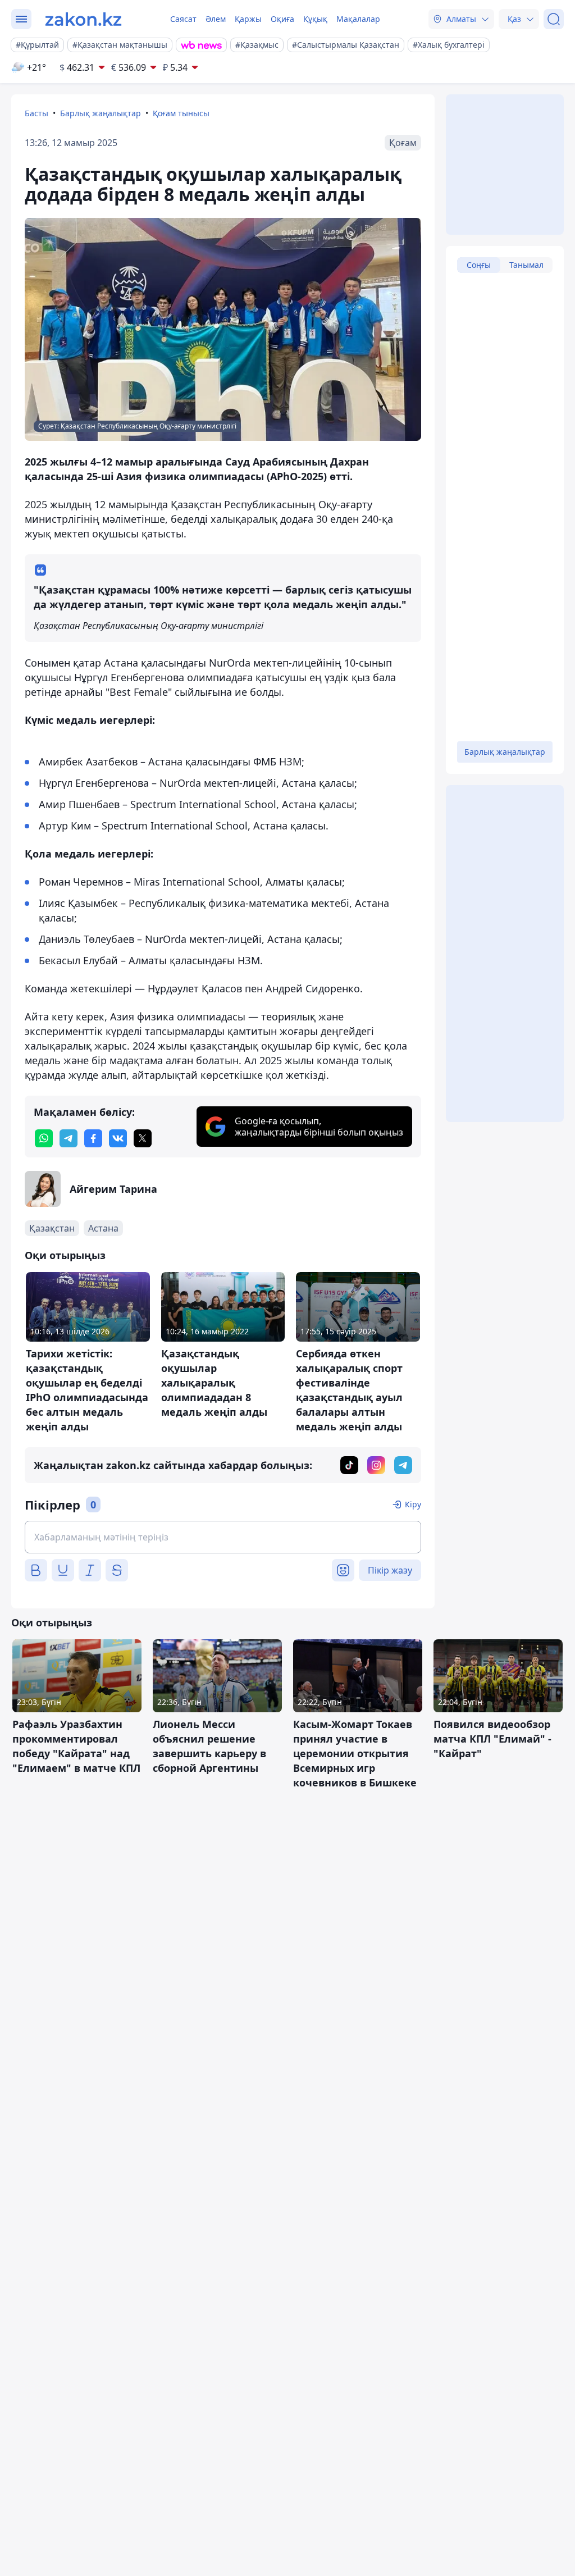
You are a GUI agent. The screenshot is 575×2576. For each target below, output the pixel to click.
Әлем (216, 19)
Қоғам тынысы (181, 113)
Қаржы (248, 19)
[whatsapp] (44, 1138)
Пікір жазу (390, 1570)
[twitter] (143, 1138)
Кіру (413, 1504)
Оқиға (282, 19)
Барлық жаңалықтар (101, 113)
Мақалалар (358, 19)
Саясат (183, 19)
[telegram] (69, 1138)
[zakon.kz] (83, 19)
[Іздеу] (554, 19)
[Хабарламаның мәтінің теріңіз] (223, 1537)
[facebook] (93, 1138)
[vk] (118, 1138)
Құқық (315, 19)
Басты (36, 113)
